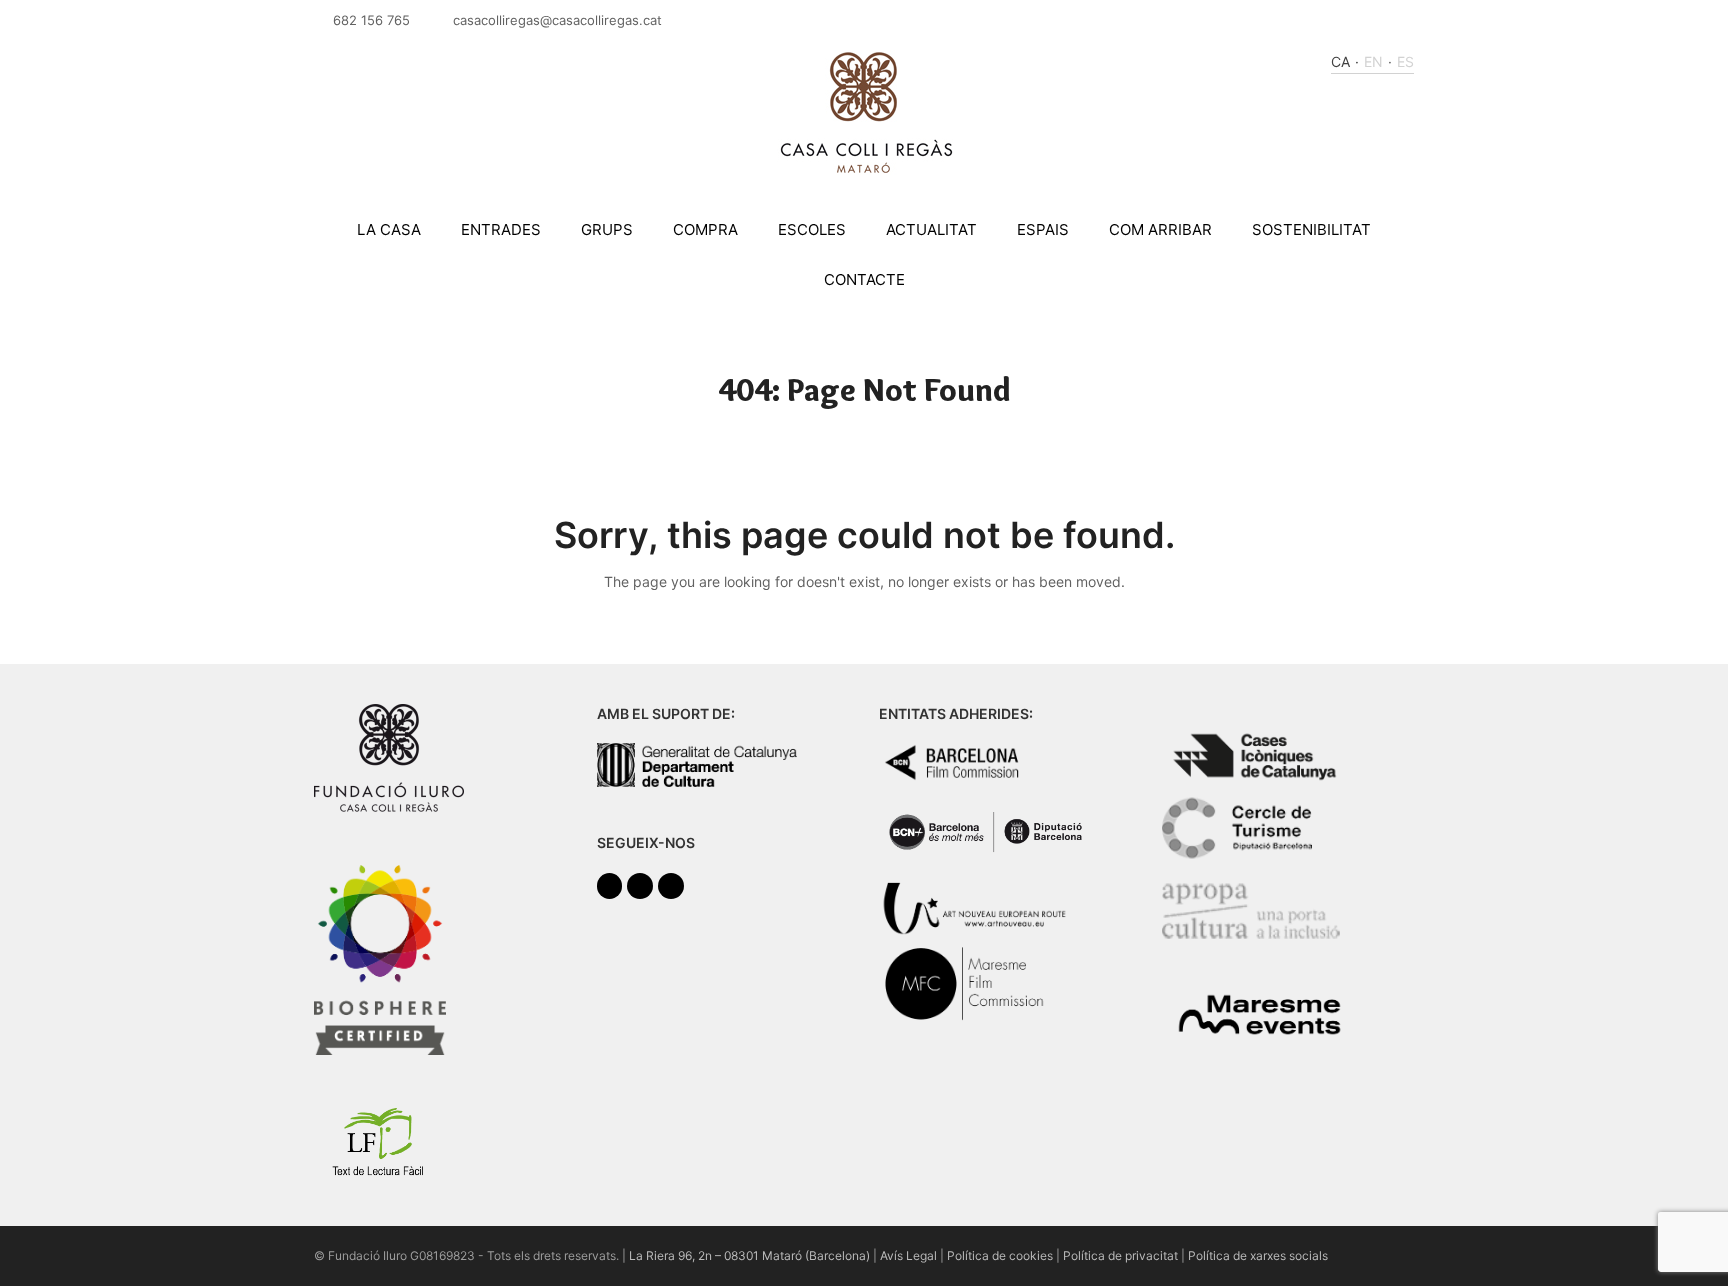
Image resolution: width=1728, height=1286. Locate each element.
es (1405, 61)
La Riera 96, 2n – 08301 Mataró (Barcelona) (749, 1255)
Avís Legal (908, 1255)
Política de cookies (1000, 1255)
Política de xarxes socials (1258, 1255)
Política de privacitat (1120, 1255)
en (1373, 61)
